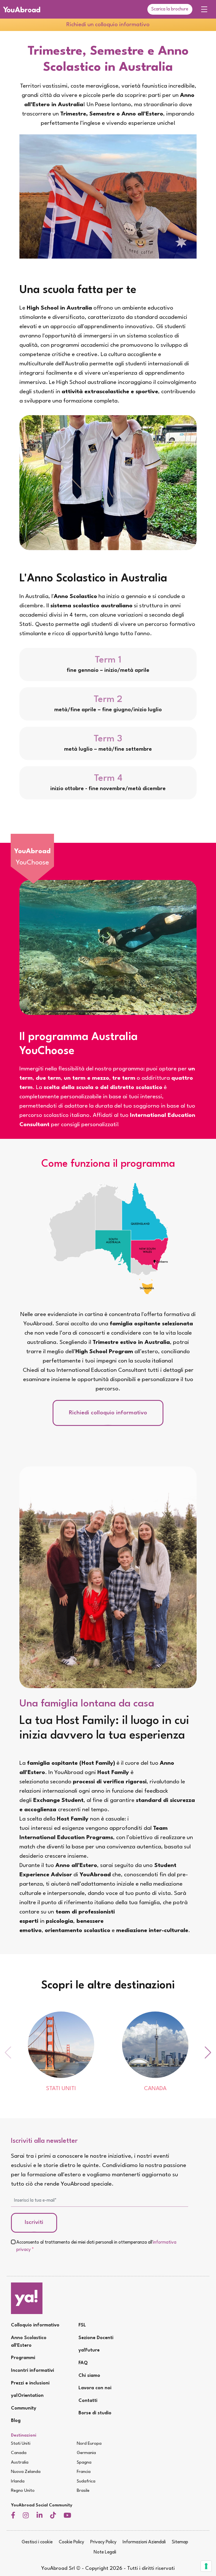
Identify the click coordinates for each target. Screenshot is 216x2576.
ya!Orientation (27, 2396)
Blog (16, 2421)
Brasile (83, 2491)
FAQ (83, 2363)
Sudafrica (86, 2481)
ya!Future (89, 2350)
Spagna (84, 2462)
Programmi (23, 2358)
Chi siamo (89, 2376)
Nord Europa (89, 2444)
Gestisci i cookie (37, 2542)
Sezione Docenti (96, 2338)
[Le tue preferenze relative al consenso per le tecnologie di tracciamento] (206, 2566)
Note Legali (105, 2552)
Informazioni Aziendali (144, 2542)
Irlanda (18, 2481)
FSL (82, 2325)
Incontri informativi (32, 2371)
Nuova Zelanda (26, 2472)
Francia (84, 2472)
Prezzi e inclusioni (30, 2383)
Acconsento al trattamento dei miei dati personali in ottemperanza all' (96, 2246)
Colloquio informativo (35, 2325)
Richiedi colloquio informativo (108, 1413)
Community (24, 2408)
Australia (20, 2462)
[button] (208, 2053)
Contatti (88, 2401)
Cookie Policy (71, 2542)
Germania (86, 2453)
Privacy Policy (103, 2542)
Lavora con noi (95, 2388)
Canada (19, 2453)
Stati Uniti (21, 2444)
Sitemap (180, 2542)
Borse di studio (95, 2413)
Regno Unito (23, 2491)
